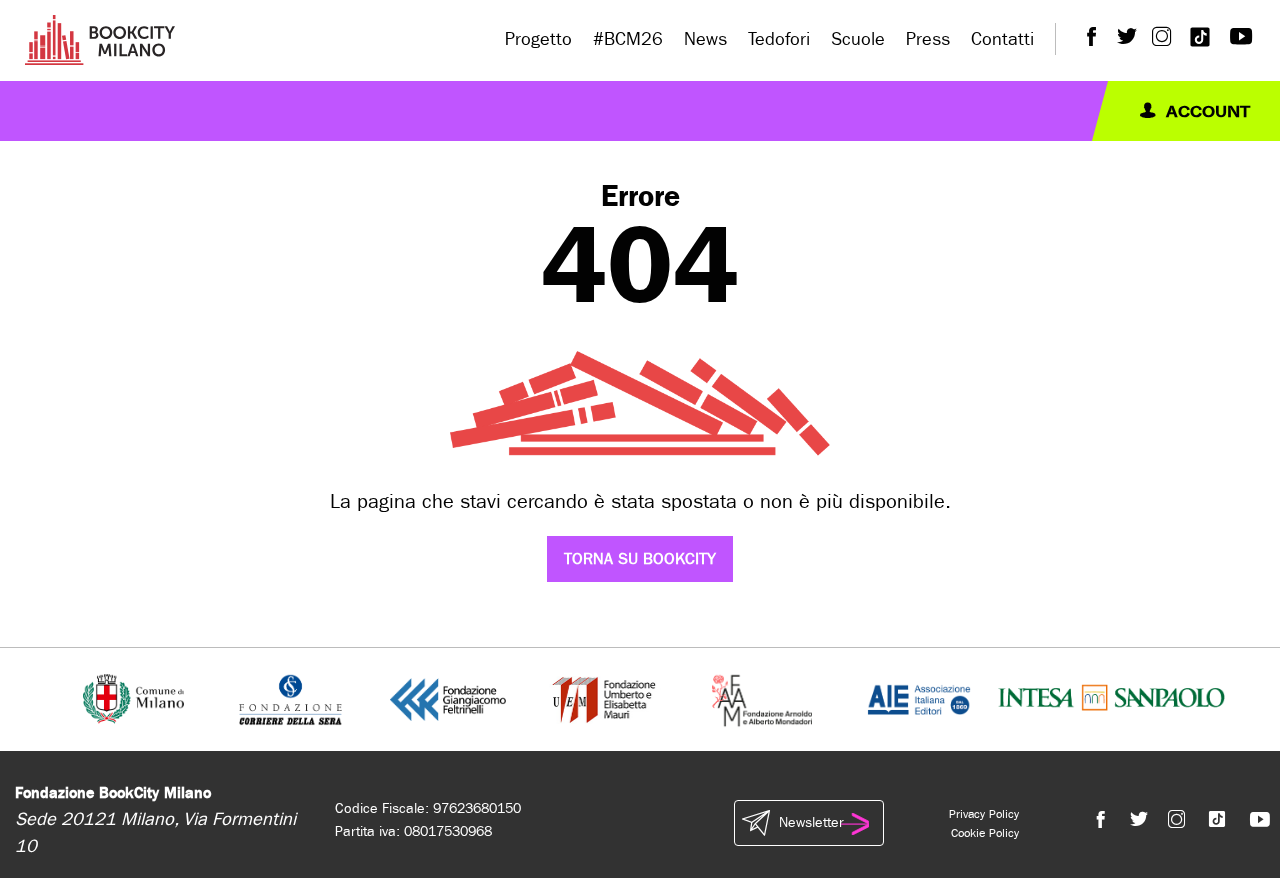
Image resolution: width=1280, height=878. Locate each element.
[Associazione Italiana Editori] (919, 698)
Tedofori (779, 39)
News (705, 39)
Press (928, 39)
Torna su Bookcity (640, 558)
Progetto (538, 39)
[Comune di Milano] (133, 698)
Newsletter (811, 822)
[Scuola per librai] (605, 698)
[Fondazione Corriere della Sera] (290, 698)
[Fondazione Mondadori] (761, 698)
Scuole (858, 39)
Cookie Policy (985, 833)
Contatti (1002, 39)
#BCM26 (628, 39)
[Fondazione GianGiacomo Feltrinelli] (448, 698)
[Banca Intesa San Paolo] (1111, 698)
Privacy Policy (984, 814)
